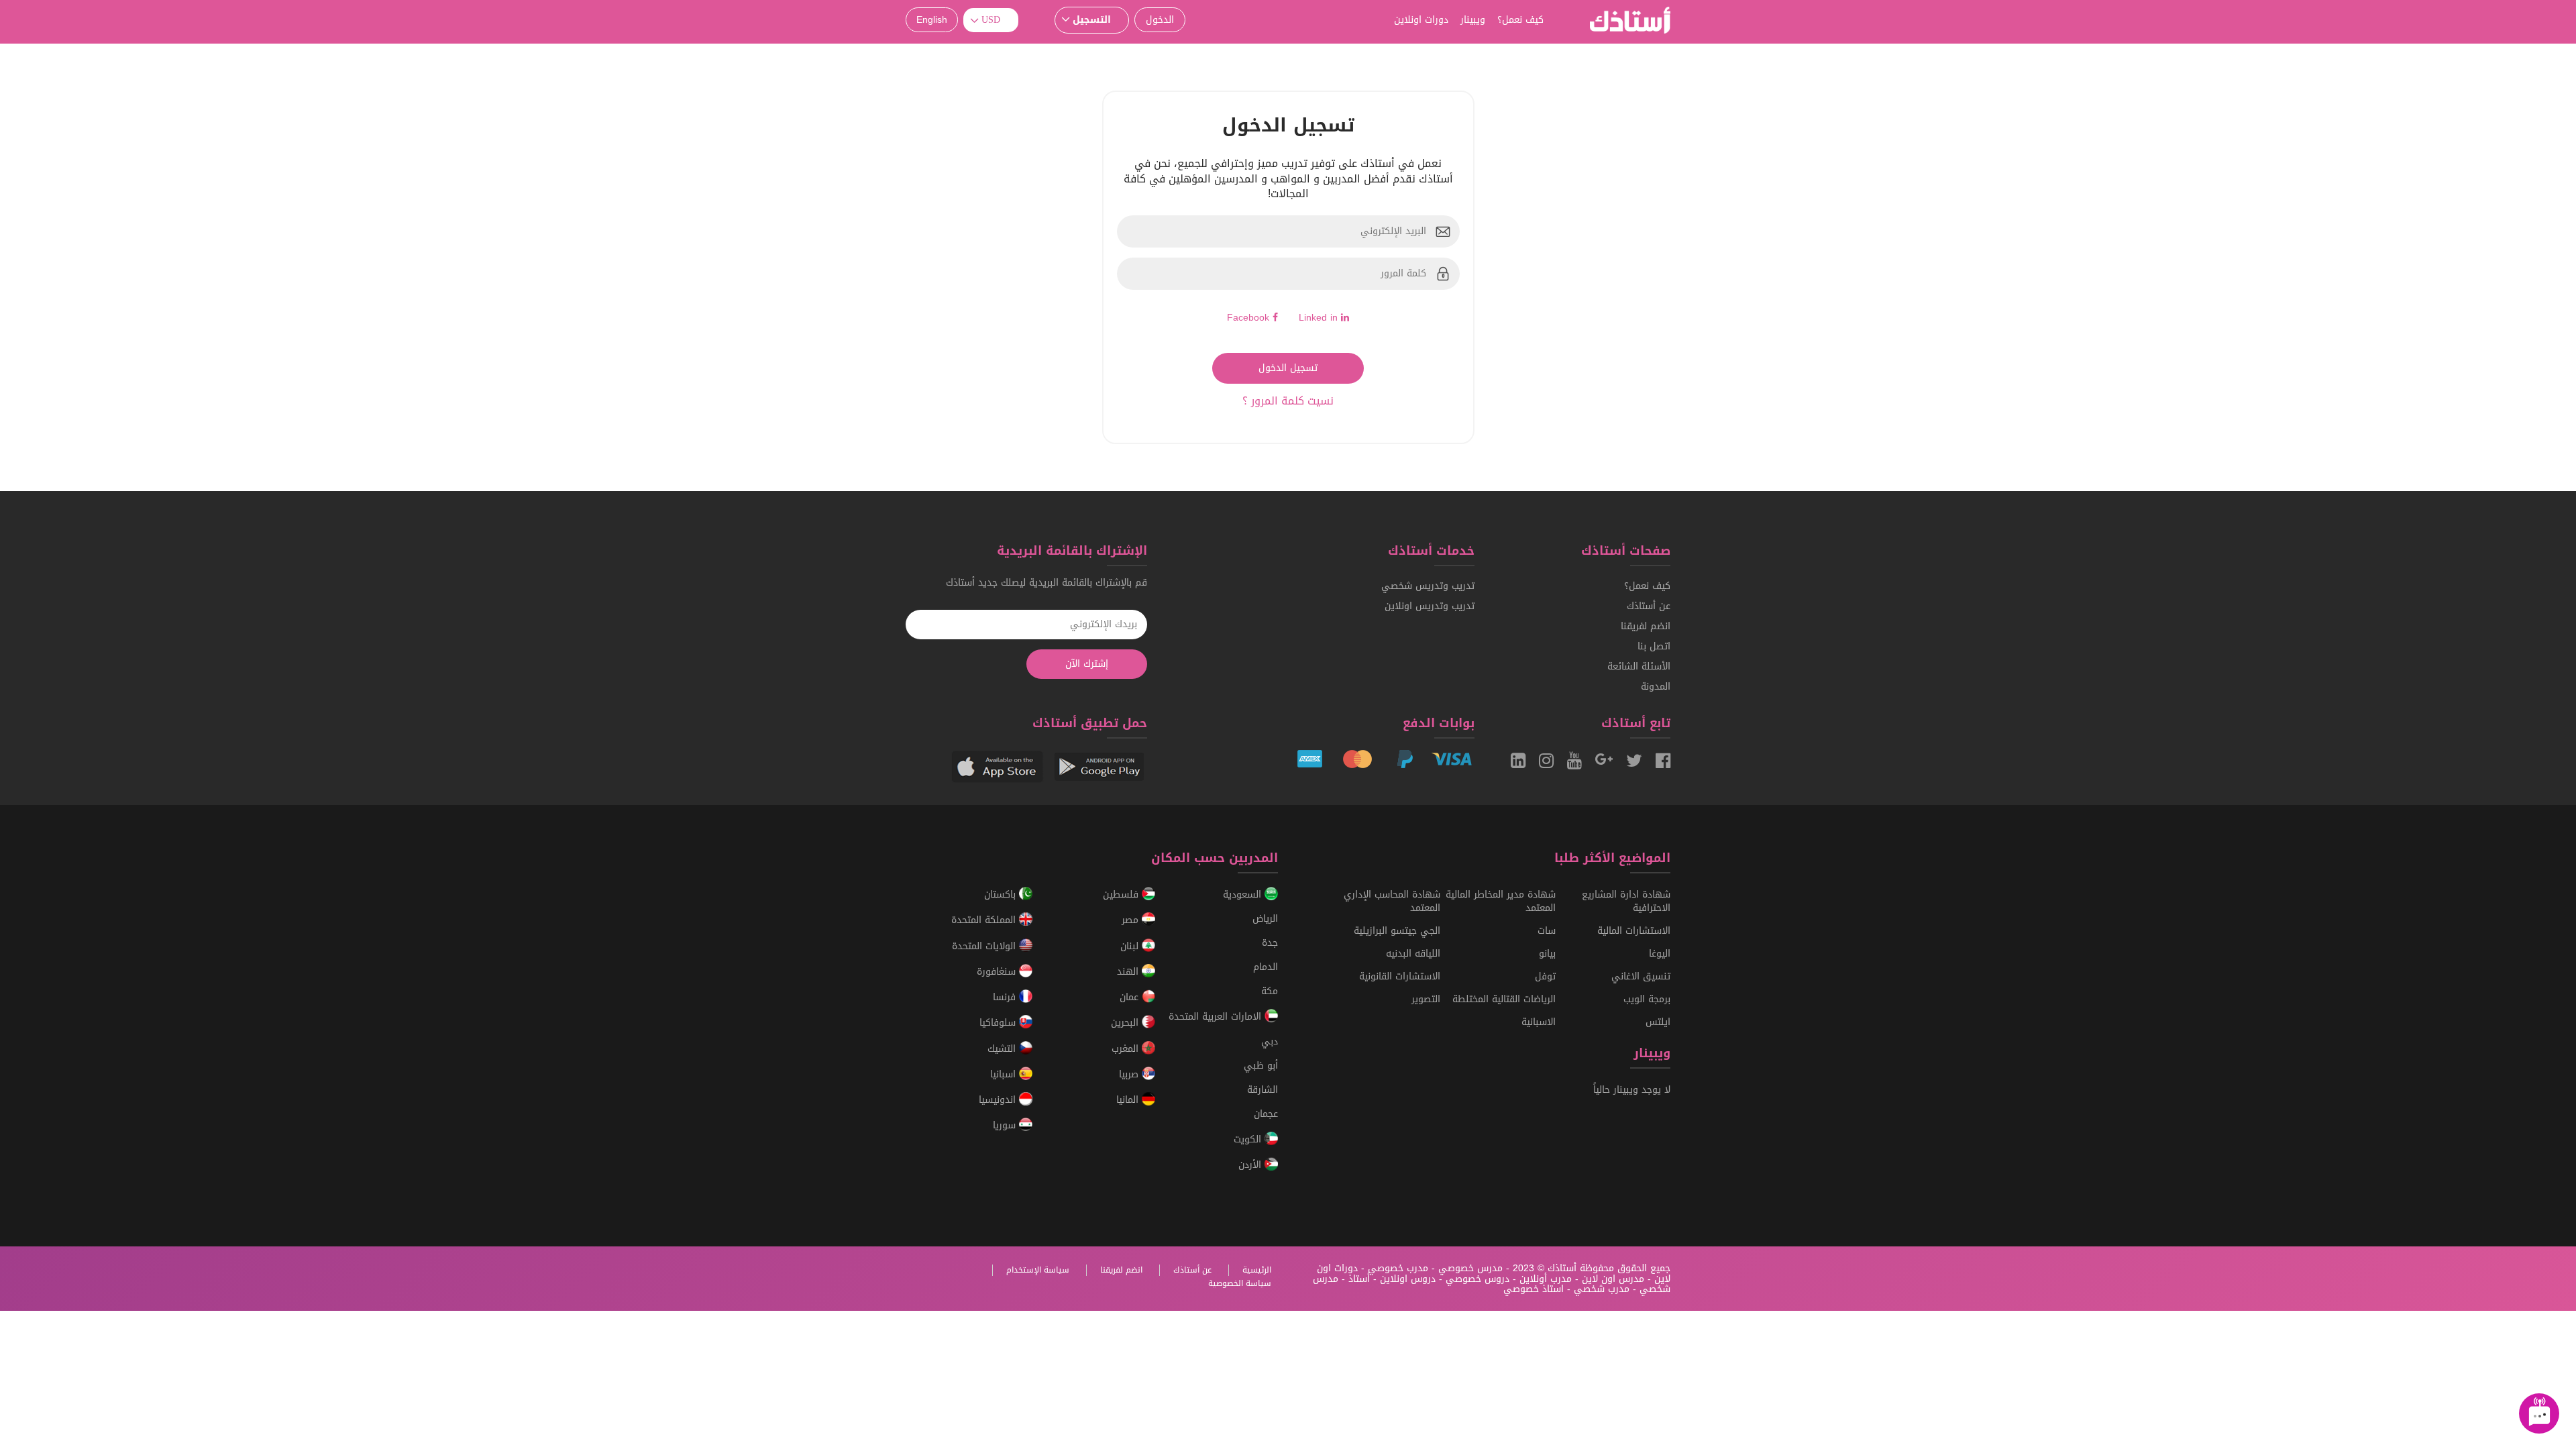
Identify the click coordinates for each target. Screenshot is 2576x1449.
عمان (1131, 997)
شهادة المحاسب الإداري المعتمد (1392, 901)
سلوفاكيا (999, 1023)
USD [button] (991, 20)
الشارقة (1263, 1090)
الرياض (1265, 919)
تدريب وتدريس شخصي (1428, 586)
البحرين (1126, 1023)
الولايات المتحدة (985, 946)
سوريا (1006, 1126)
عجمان (1266, 1114)
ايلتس (1658, 1022)
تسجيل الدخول (1288, 368)
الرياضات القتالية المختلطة (1504, 999)
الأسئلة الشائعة (1639, 666)
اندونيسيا (999, 1100)
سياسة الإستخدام (1038, 1270)
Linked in (1320, 318)
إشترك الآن (1087, 664)
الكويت (1249, 1139)
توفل (1545, 976)
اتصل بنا (1654, 646)
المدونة (1656, 687)
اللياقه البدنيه (1413, 954)
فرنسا (1006, 997)
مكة (1270, 991)
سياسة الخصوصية (1240, 1283)
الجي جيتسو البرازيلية (1397, 931)
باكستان (1002, 895)
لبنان (1131, 946)
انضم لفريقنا (1646, 626)
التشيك (1003, 1049)
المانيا (1129, 1100)
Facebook (1250, 318)
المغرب (1127, 1049)
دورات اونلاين (1421, 20)
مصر (1132, 921)
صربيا (1130, 1074)
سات (1547, 931)
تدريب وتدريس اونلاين (1430, 606)
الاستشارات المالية (1634, 931)
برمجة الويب (1647, 999)
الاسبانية (1539, 1022)
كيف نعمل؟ (1520, 20)
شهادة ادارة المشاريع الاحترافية (1626, 901)
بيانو (1547, 954)
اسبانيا (1005, 1074)
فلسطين (1122, 895)
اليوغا (1660, 954)
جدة (1270, 943)
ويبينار (1473, 20)
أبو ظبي (1261, 1066)
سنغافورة (998, 972)
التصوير (1426, 999)
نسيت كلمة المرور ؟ (1288, 401)
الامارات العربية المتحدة (1217, 1017)
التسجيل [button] (1092, 20)
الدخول (1160, 20)
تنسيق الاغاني (1641, 976)
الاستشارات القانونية (1400, 976)
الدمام (1266, 967)
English (932, 20)
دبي (1270, 1041)
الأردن (1251, 1165)
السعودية (1244, 895)
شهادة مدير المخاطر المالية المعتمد (1501, 901)
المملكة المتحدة (985, 921)
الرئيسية (1257, 1270)
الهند (1129, 972)
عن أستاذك (1649, 606)
